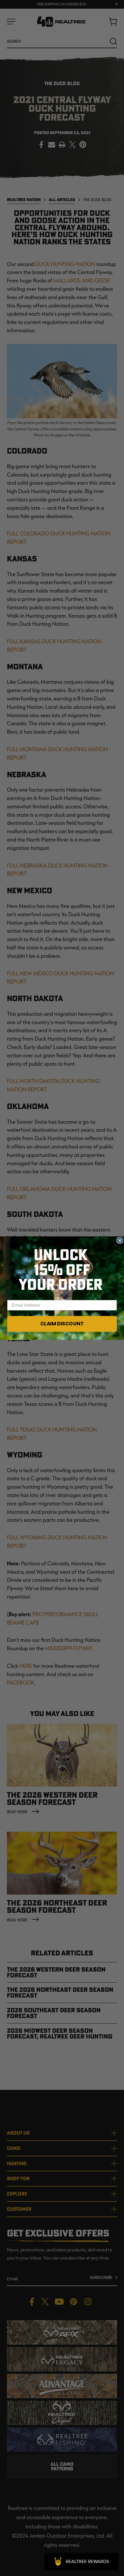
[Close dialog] (120, 1240)
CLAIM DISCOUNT (62, 1324)
